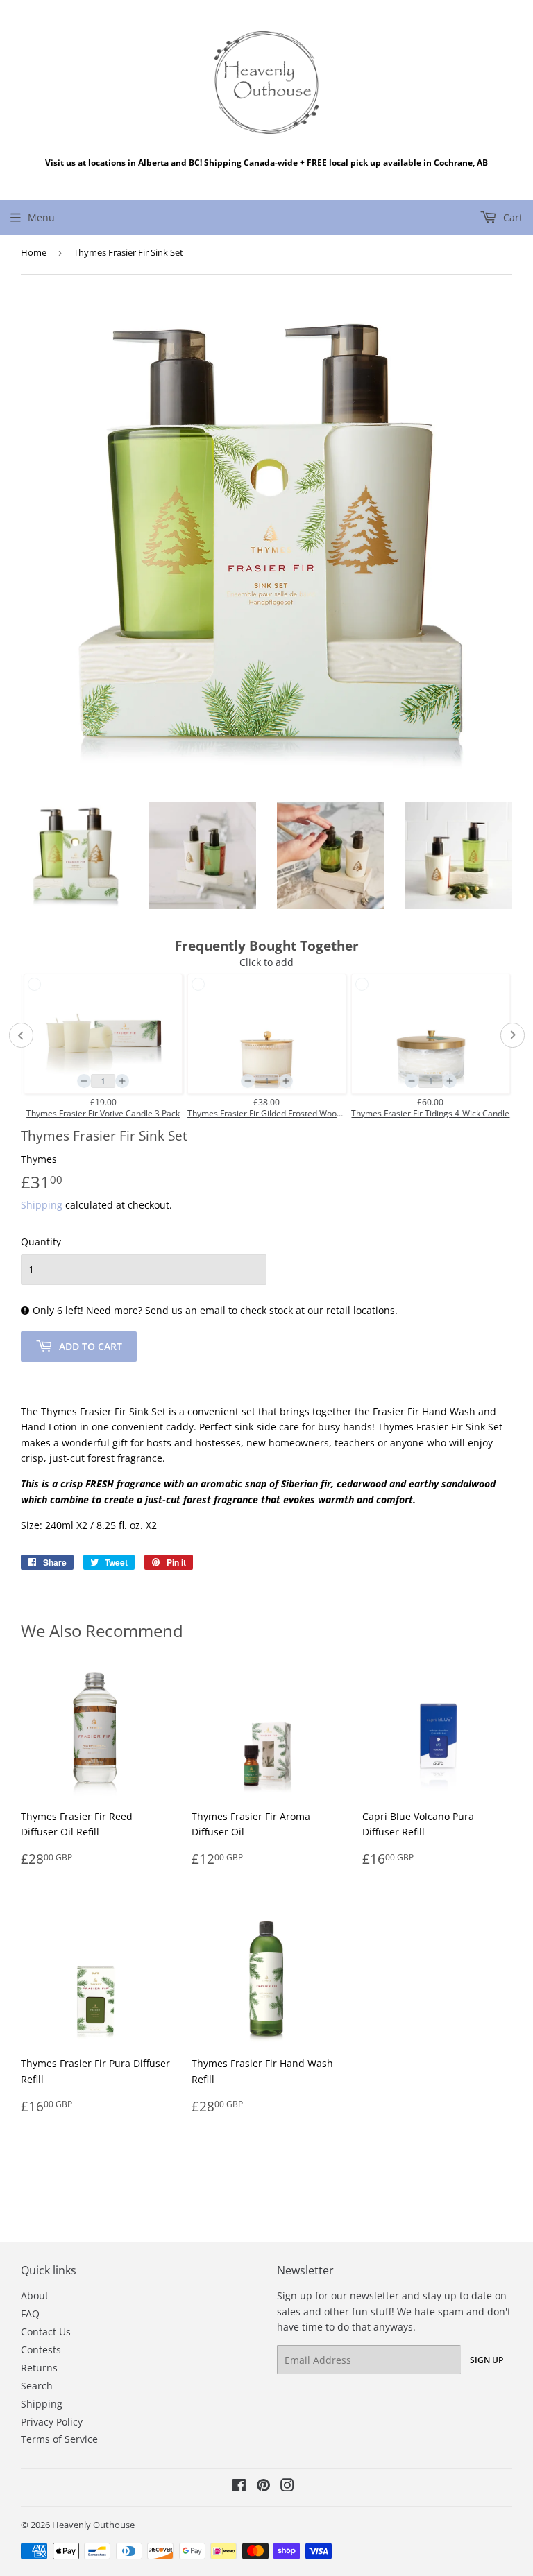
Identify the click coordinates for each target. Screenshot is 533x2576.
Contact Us (46, 2332)
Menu (41, 217)
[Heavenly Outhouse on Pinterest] (263, 2487)
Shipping (42, 1205)
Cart (511, 217)
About (35, 2296)
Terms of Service (59, 2439)
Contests (41, 2350)
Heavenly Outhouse (93, 2525)
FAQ (30, 2314)
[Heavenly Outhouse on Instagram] (287, 2487)
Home (34, 252)
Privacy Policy (52, 2422)
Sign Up (487, 2360)
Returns (39, 2368)
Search (37, 2386)
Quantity (41, 1242)
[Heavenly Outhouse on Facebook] (239, 2487)
